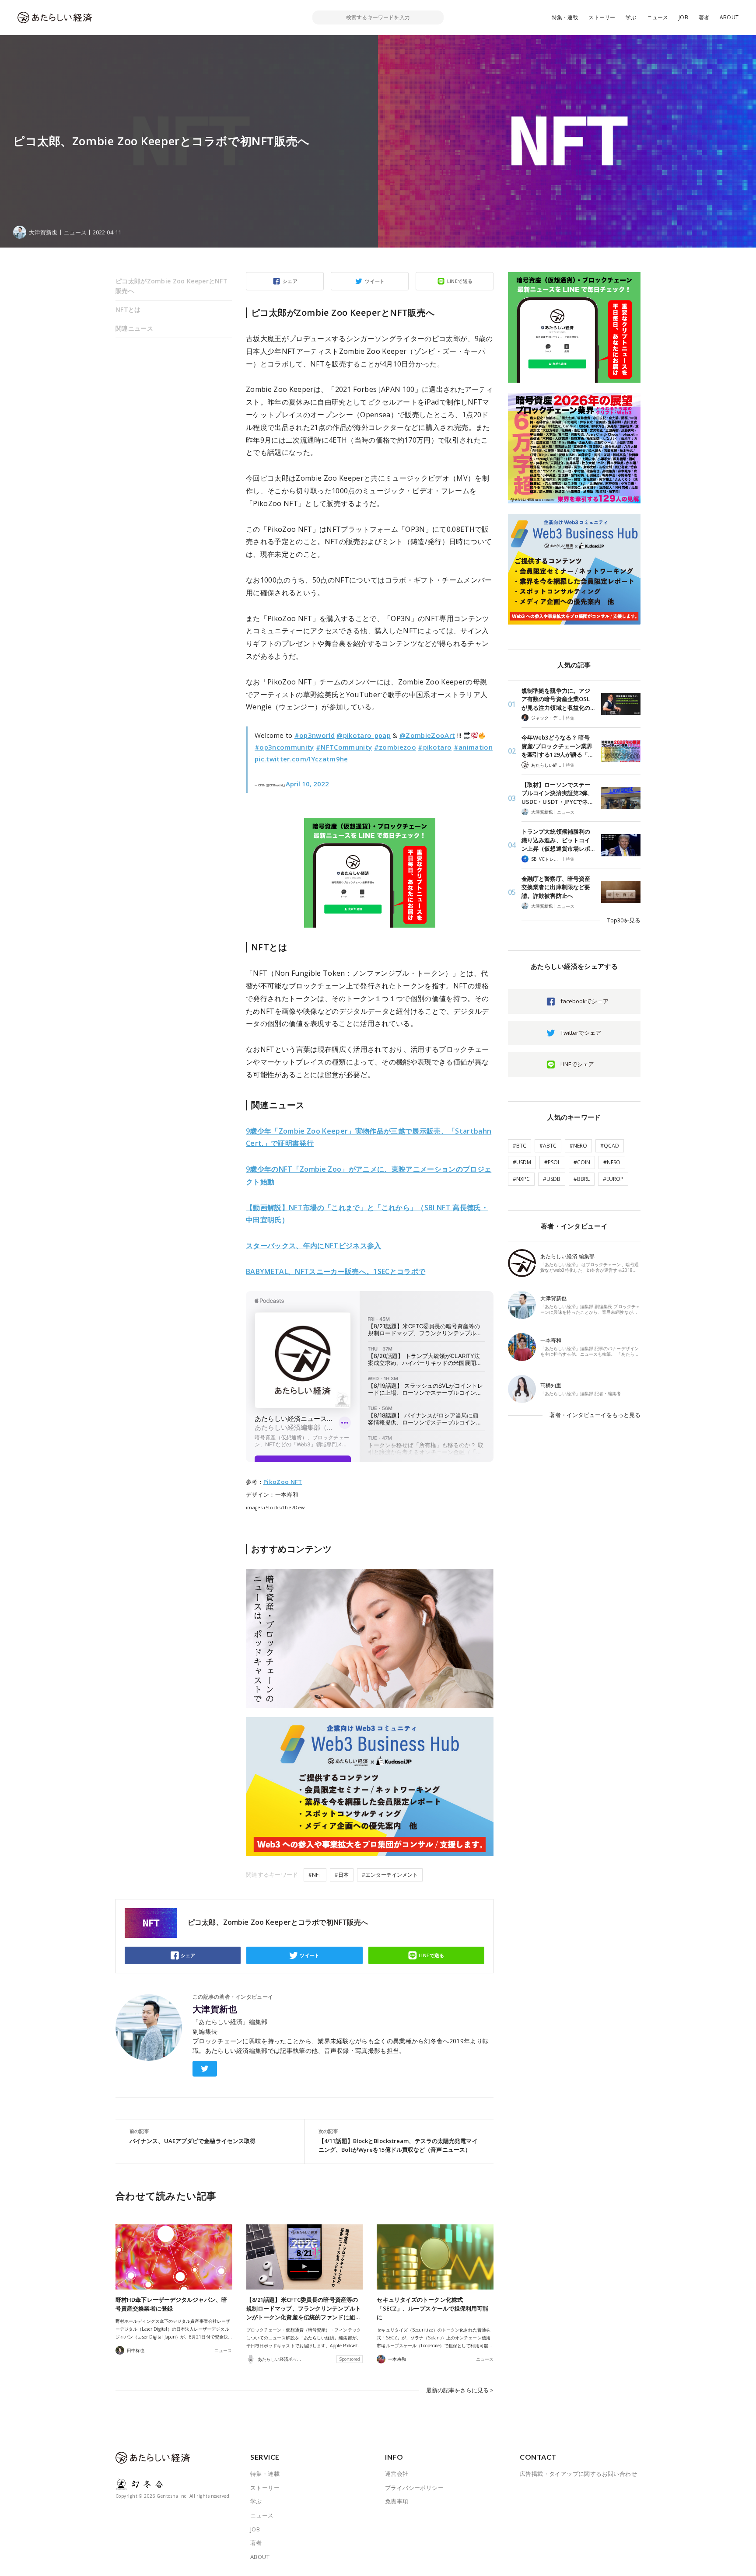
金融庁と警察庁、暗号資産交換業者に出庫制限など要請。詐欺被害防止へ (556, 887)
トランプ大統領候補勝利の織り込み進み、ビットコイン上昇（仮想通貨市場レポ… (558, 840)
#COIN (582, 1162)
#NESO (612, 1162)
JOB (683, 17)
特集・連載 (565, 17)
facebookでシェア (584, 1001)
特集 (570, 718)
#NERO (578, 1146)
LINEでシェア (577, 1064)
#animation (473, 747)
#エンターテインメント (390, 1875)
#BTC (520, 1146)
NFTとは (128, 309)
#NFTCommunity (344, 747)
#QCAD (610, 1146)
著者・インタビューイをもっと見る (595, 1415)
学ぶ (631, 17)
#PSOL (552, 1162)
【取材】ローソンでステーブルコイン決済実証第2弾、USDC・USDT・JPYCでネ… (557, 793)
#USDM (522, 1162)
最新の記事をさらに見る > (460, 2390)
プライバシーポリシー (414, 2488)
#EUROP (613, 1179)
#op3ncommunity (284, 747)
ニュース (658, 17)
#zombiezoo (395, 747)
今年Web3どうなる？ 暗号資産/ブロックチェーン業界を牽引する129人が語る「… (557, 746)
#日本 (342, 1875)
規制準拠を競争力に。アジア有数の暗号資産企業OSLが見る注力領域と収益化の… (558, 699)
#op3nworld (315, 735)
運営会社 (397, 2474)
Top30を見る (624, 920)
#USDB (552, 1179)
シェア (290, 281)
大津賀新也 (215, 2009)
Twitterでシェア (581, 1033)
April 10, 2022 (307, 784)
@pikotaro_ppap (364, 735)
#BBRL (582, 1179)
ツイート (375, 281)
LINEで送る (460, 281)
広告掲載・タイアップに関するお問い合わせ (578, 2474)
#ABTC (548, 1146)
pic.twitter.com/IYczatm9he (301, 759)
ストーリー (602, 17)
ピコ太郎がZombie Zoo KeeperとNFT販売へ (171, 286)
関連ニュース (134, 328)
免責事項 (397, 2501)
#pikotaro (435, 747)
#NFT (315, 1875)
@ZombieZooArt (427, 735)
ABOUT (729, 17)
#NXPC (521, 1179)
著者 (704, 17)
